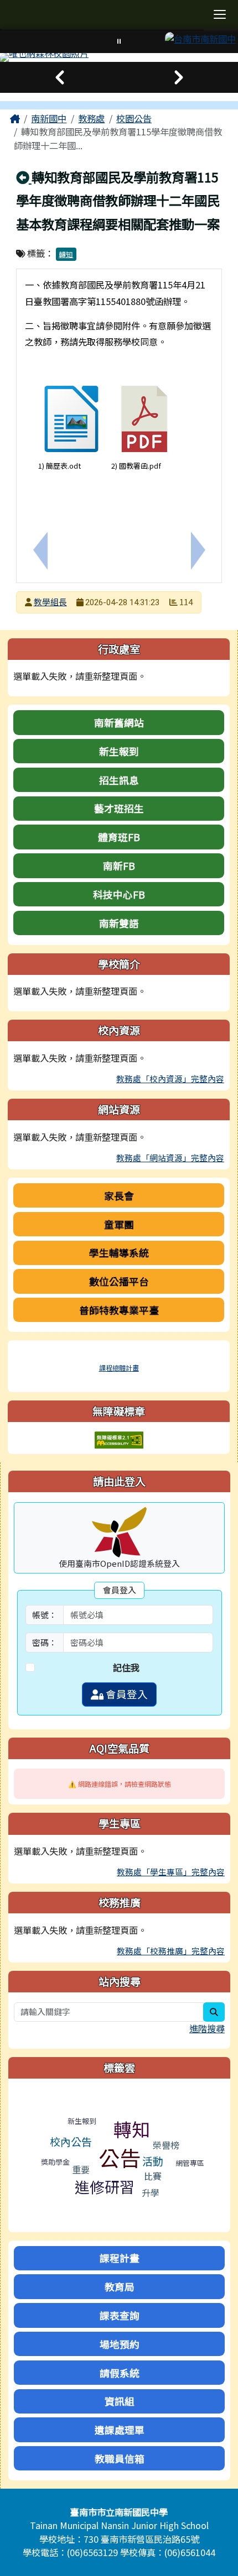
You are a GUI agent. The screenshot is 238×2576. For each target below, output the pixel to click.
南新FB (119, 865)
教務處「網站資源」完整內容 (170, 1158)
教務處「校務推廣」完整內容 (171, 1951)
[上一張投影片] (59, 77)
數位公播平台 (119, 1281)
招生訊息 (119, 780)
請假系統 (120, 2373)
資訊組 (120, 2401)
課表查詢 (120, 2315)
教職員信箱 (120, 2458)
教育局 (120, 2286)
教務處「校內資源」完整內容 (170, 1079)
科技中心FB (119, 894)
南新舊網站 (119, 722)
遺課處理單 (120, 2430)
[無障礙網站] (119, 1439)
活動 (153, 2161)
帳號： (45, 1615)
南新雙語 (119, 923)
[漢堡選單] (219, 15)
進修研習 (105, 2187)
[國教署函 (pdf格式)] (144, 419)
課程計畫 (120, 2258)
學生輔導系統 (119, 1252)
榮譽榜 (166, 2145)
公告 (120, 2157)
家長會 (119, 1195)
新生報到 (119, 751)
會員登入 (126, 1694)
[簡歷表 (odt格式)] (71, 419)
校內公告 (71, 2141)
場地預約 (120, 2344)
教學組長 (50, 602)
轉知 (66, 254)
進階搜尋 (207, 2028)
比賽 (153, 2176)
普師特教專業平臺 (119, 1310)
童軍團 (119, 1224)
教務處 (91, 118)
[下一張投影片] (178, 77)
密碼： (45, 1642)
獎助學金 (55, 2162)
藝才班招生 (119, 808)
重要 (81, 2169)
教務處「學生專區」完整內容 (171, 1872)
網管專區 (190, 2163)
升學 (151, 2192)
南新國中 (49, 118)
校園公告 (134, 118)
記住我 (126, 1667)
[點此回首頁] (119, 57)
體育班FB (119, 837)
